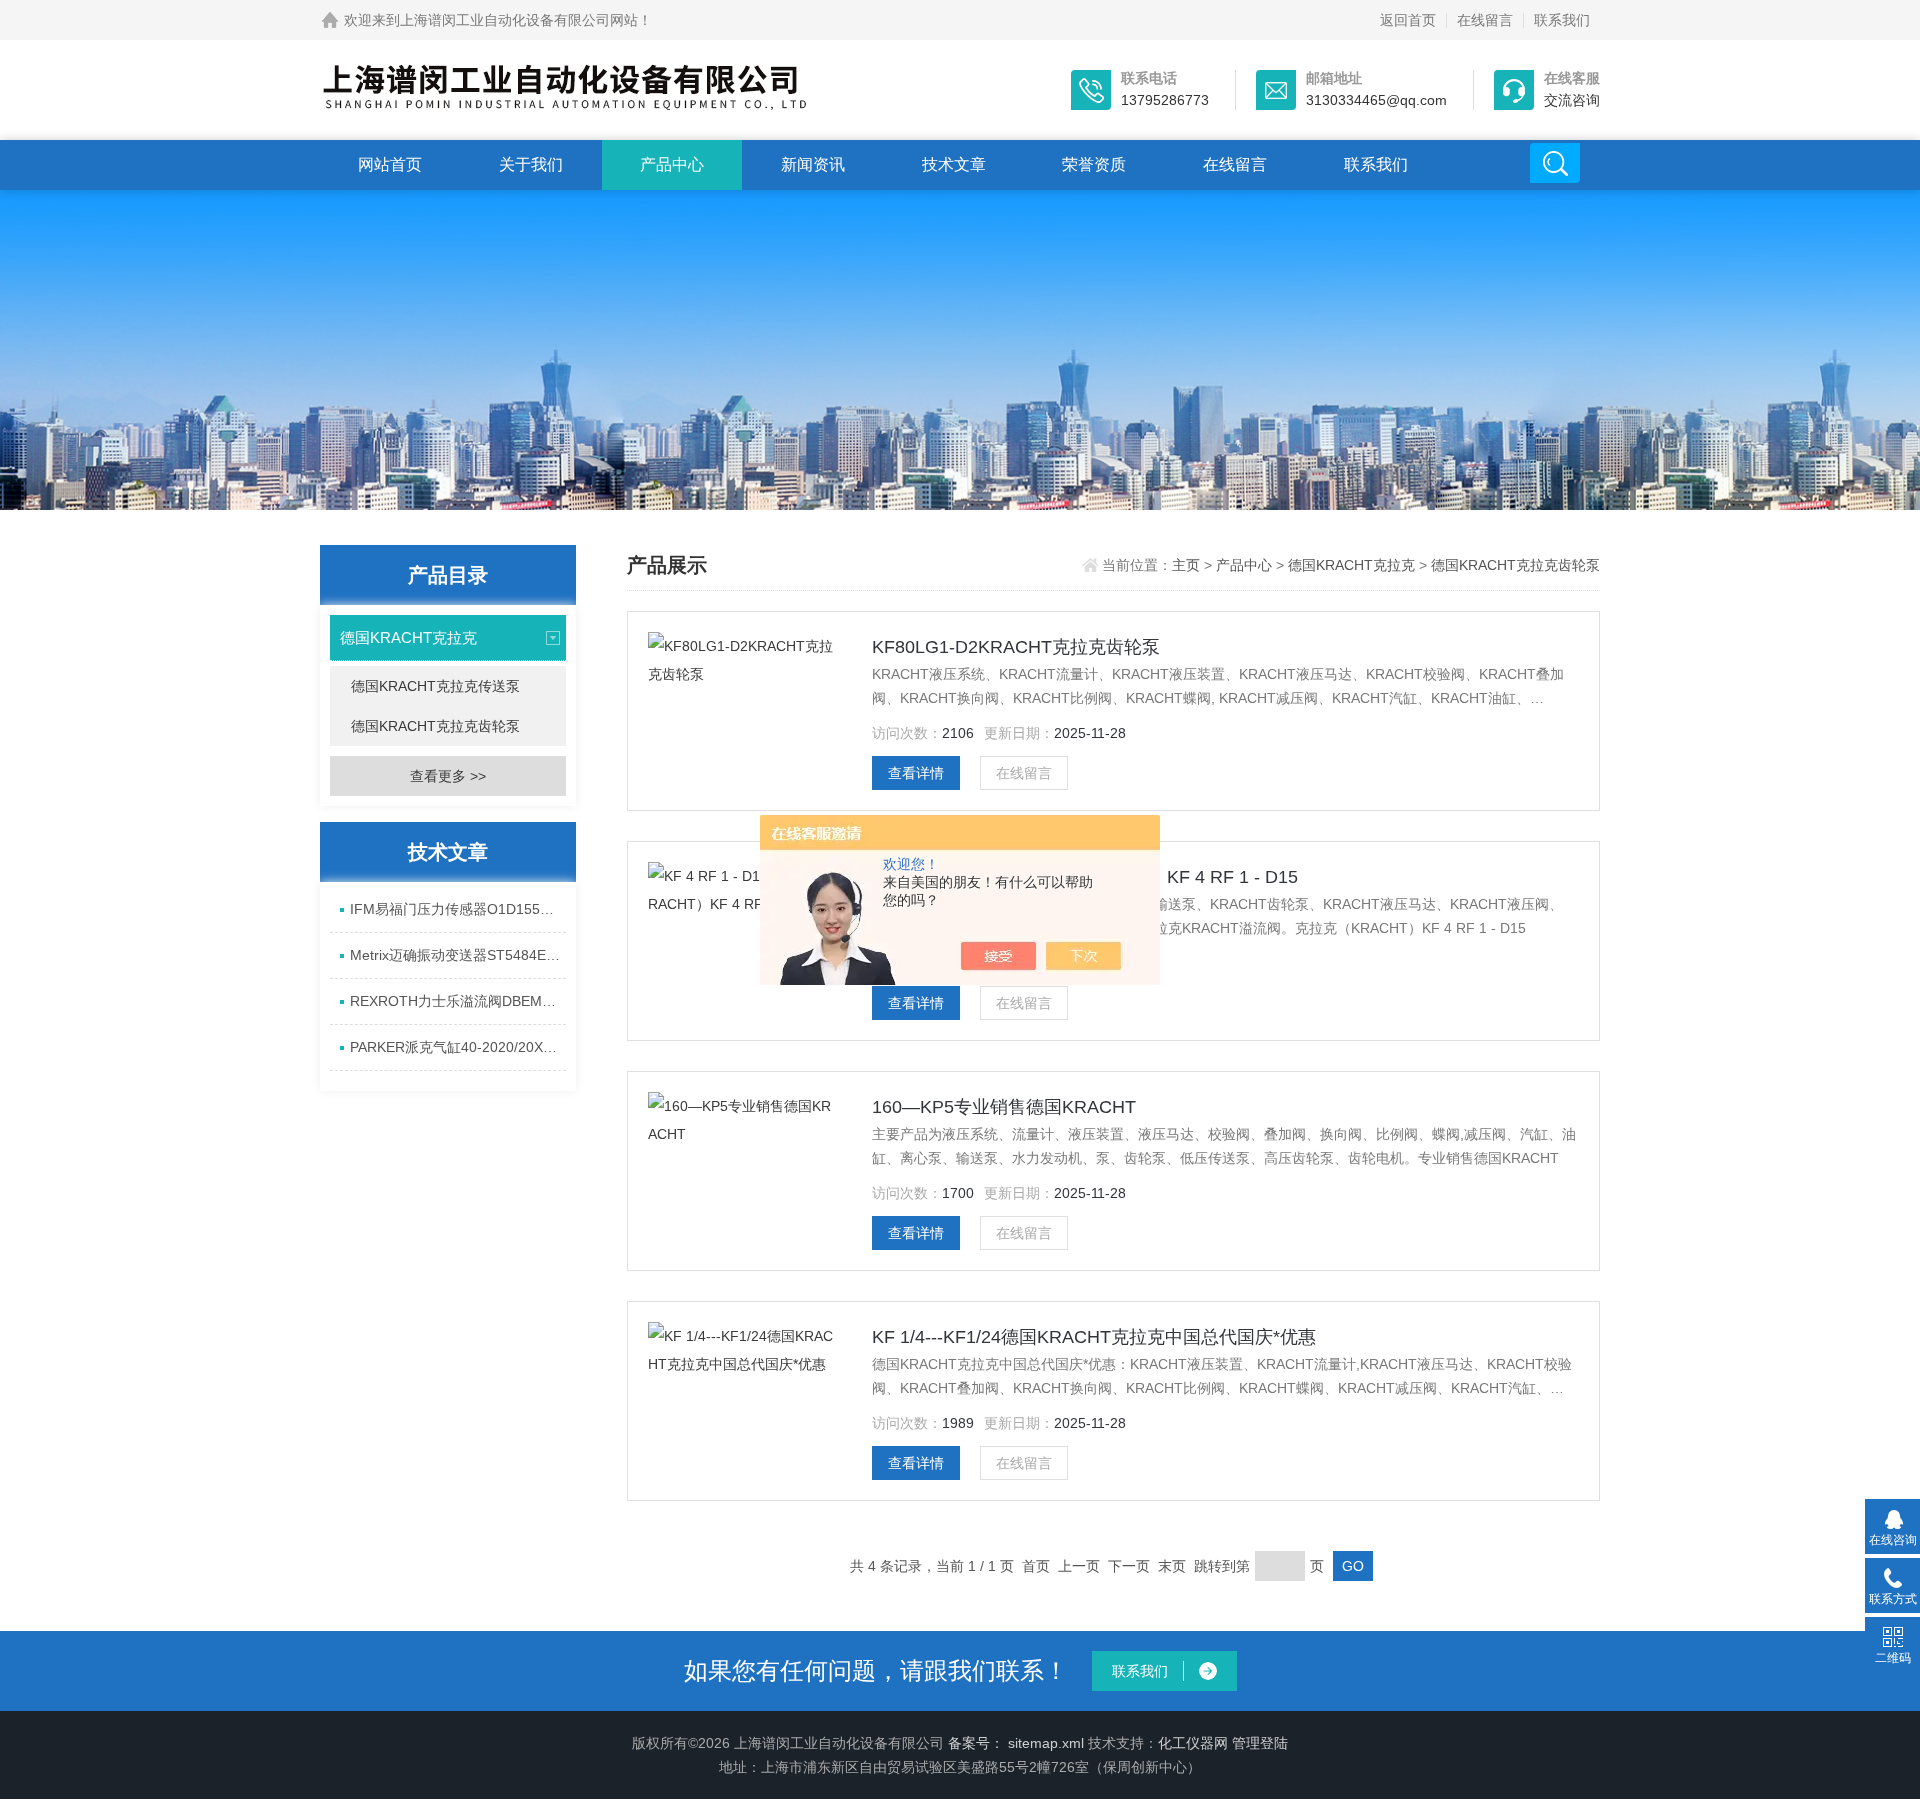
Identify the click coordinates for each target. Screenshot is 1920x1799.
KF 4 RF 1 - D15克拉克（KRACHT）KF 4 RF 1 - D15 (1085, 877)
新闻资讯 (813, 164)
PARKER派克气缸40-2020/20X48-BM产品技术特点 (458, 1047)
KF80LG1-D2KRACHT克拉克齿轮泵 (1016, 647)
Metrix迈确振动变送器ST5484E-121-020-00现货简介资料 (458, 955)
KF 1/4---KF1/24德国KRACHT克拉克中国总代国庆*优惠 (1094, 1337)
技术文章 (954, 164)
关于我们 (531, 164)
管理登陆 (1260, 1743)
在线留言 (1485, 20)
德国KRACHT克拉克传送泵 (435, 686)
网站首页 (390, 164)
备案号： (976, 1743)
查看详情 (916, 773)
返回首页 (1408, 20)
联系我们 (1562, 20)
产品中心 (672, 164)
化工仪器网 (1193, 1743)
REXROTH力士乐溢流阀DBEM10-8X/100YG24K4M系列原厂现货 (458, 1001)
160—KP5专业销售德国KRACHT (1004, 1107)
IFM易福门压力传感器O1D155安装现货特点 (458, 909)
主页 (1188, 565)
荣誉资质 (1094, 164)
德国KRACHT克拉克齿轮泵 (435, 726)
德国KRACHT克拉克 (408, 637)
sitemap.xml (1046, 1743)
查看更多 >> (448, 776)
